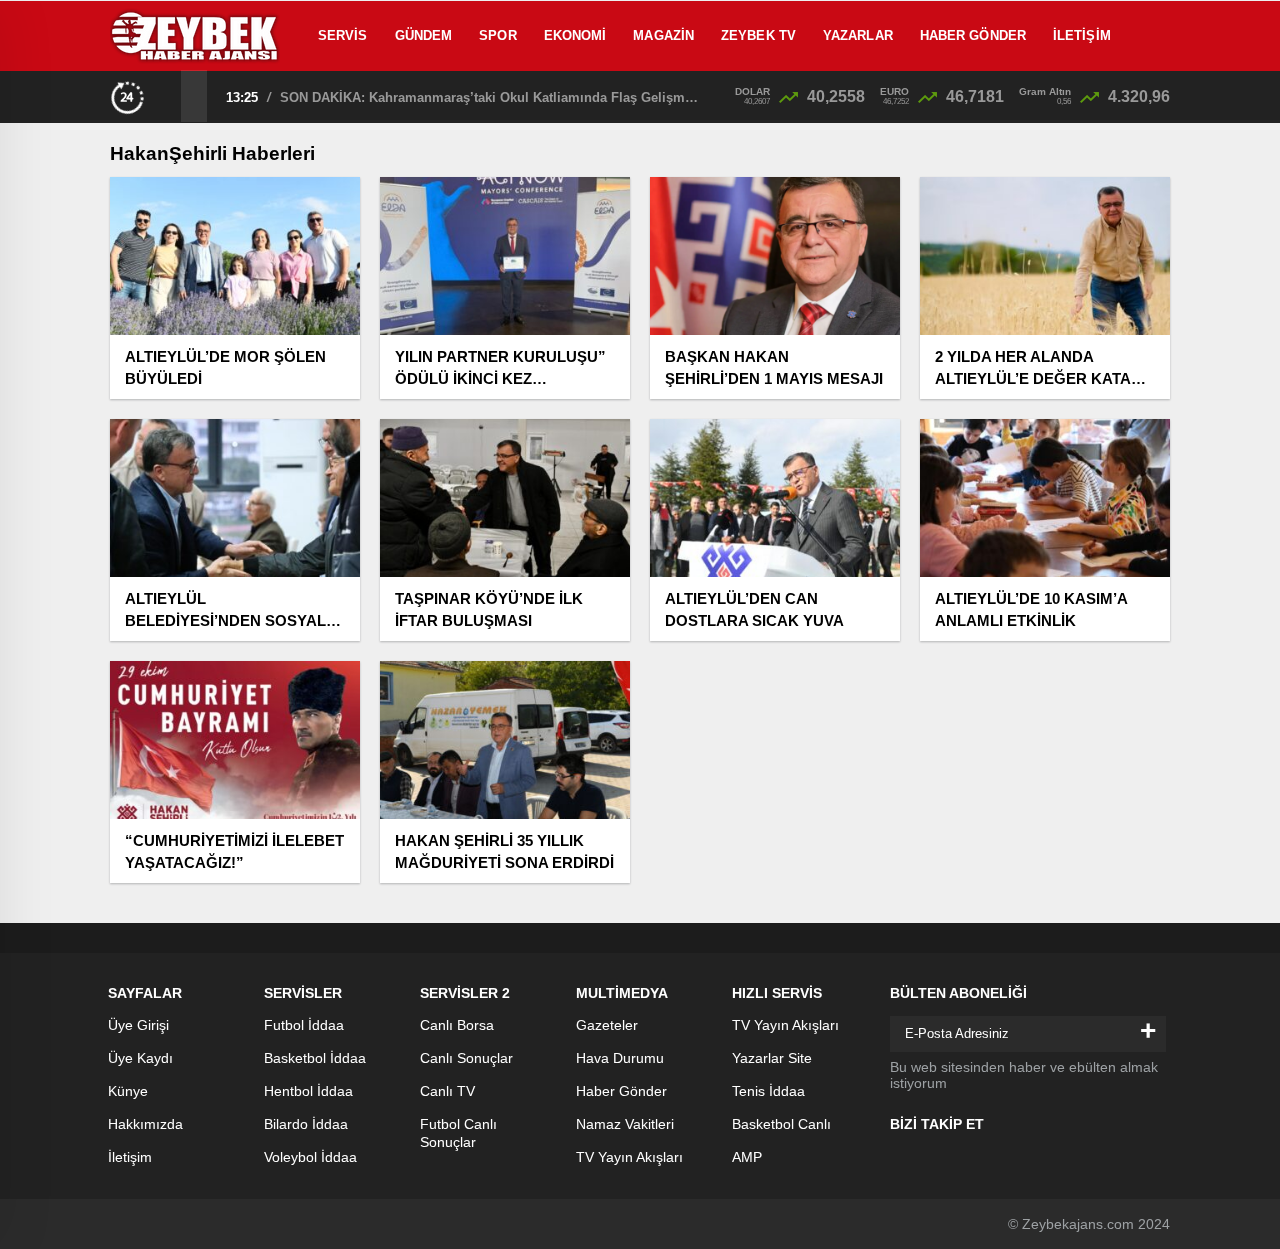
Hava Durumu (620, 1058)
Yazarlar (858, 35)
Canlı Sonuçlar (466, 1058)
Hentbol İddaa (308, 1091)
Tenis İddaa (768, 1091)
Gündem (424, 35)
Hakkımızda (145, 1124)
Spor (497, 35)
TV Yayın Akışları (629, 1157)
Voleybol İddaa (310, 1157)
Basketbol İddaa (315, 1058)
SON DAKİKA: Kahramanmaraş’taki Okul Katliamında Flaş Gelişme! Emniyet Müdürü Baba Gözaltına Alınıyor (490, 97)
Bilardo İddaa (306, 1124)
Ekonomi (575, 35)
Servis (343, 35)
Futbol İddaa (304, 1025)
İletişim (1082, 35)
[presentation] (168, 96)
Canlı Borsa (457, 1025)
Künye (128, 1091)
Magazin (663, 35)
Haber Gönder (973, 35)
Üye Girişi (138, 1025)
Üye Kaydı (140, 1058)
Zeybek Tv (758, 35)
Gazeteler (607, 1025)
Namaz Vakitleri (625, 1124)
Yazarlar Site (772, 1058)
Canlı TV (447, 1091)
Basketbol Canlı (781, 1124)
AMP (747, 1157)
